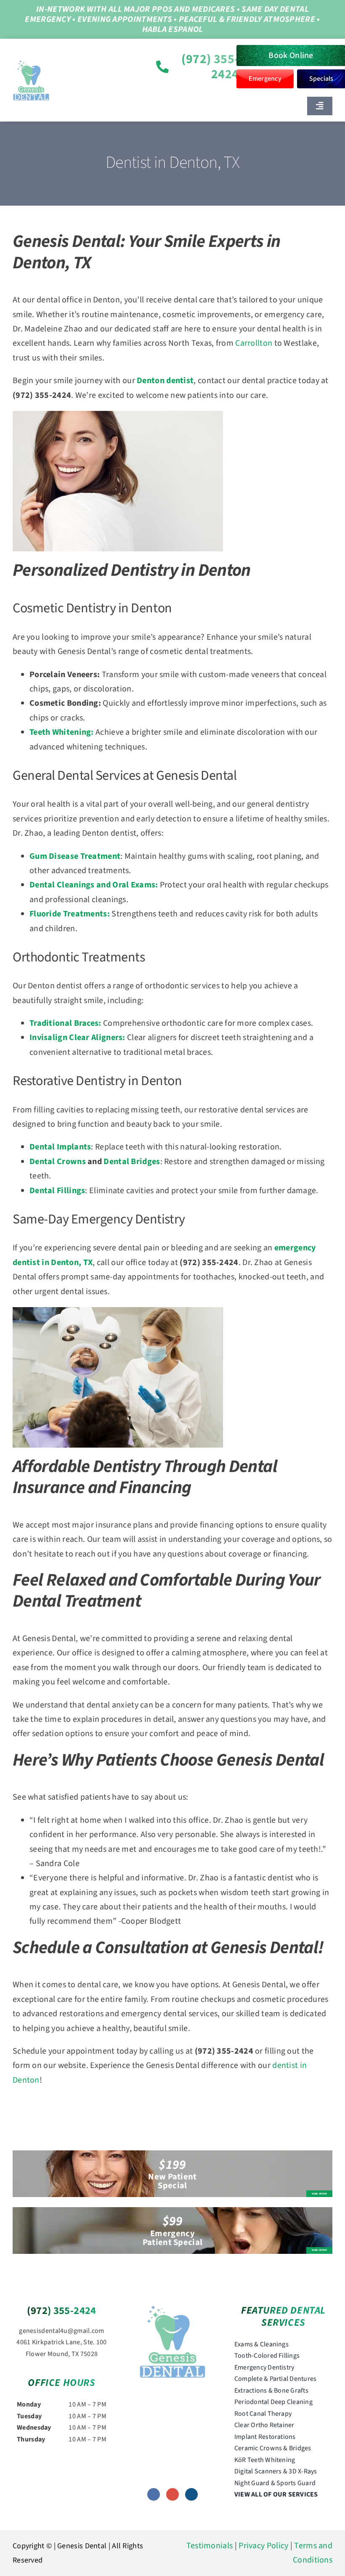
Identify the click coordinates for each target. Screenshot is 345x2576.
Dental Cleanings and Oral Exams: (94, 885)
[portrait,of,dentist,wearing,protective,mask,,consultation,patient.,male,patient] (172, 2309)
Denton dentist (165, 381)
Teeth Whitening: (62, 732)
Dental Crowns (58, 1162)
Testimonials (210, 2546)
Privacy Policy (263, 2546)
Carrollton (254, 343)
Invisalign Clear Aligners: (77, 1038)
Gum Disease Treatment (75, 856)
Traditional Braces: (65, 1023)
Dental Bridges (132, 1162)
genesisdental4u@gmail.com (62, 2331)
